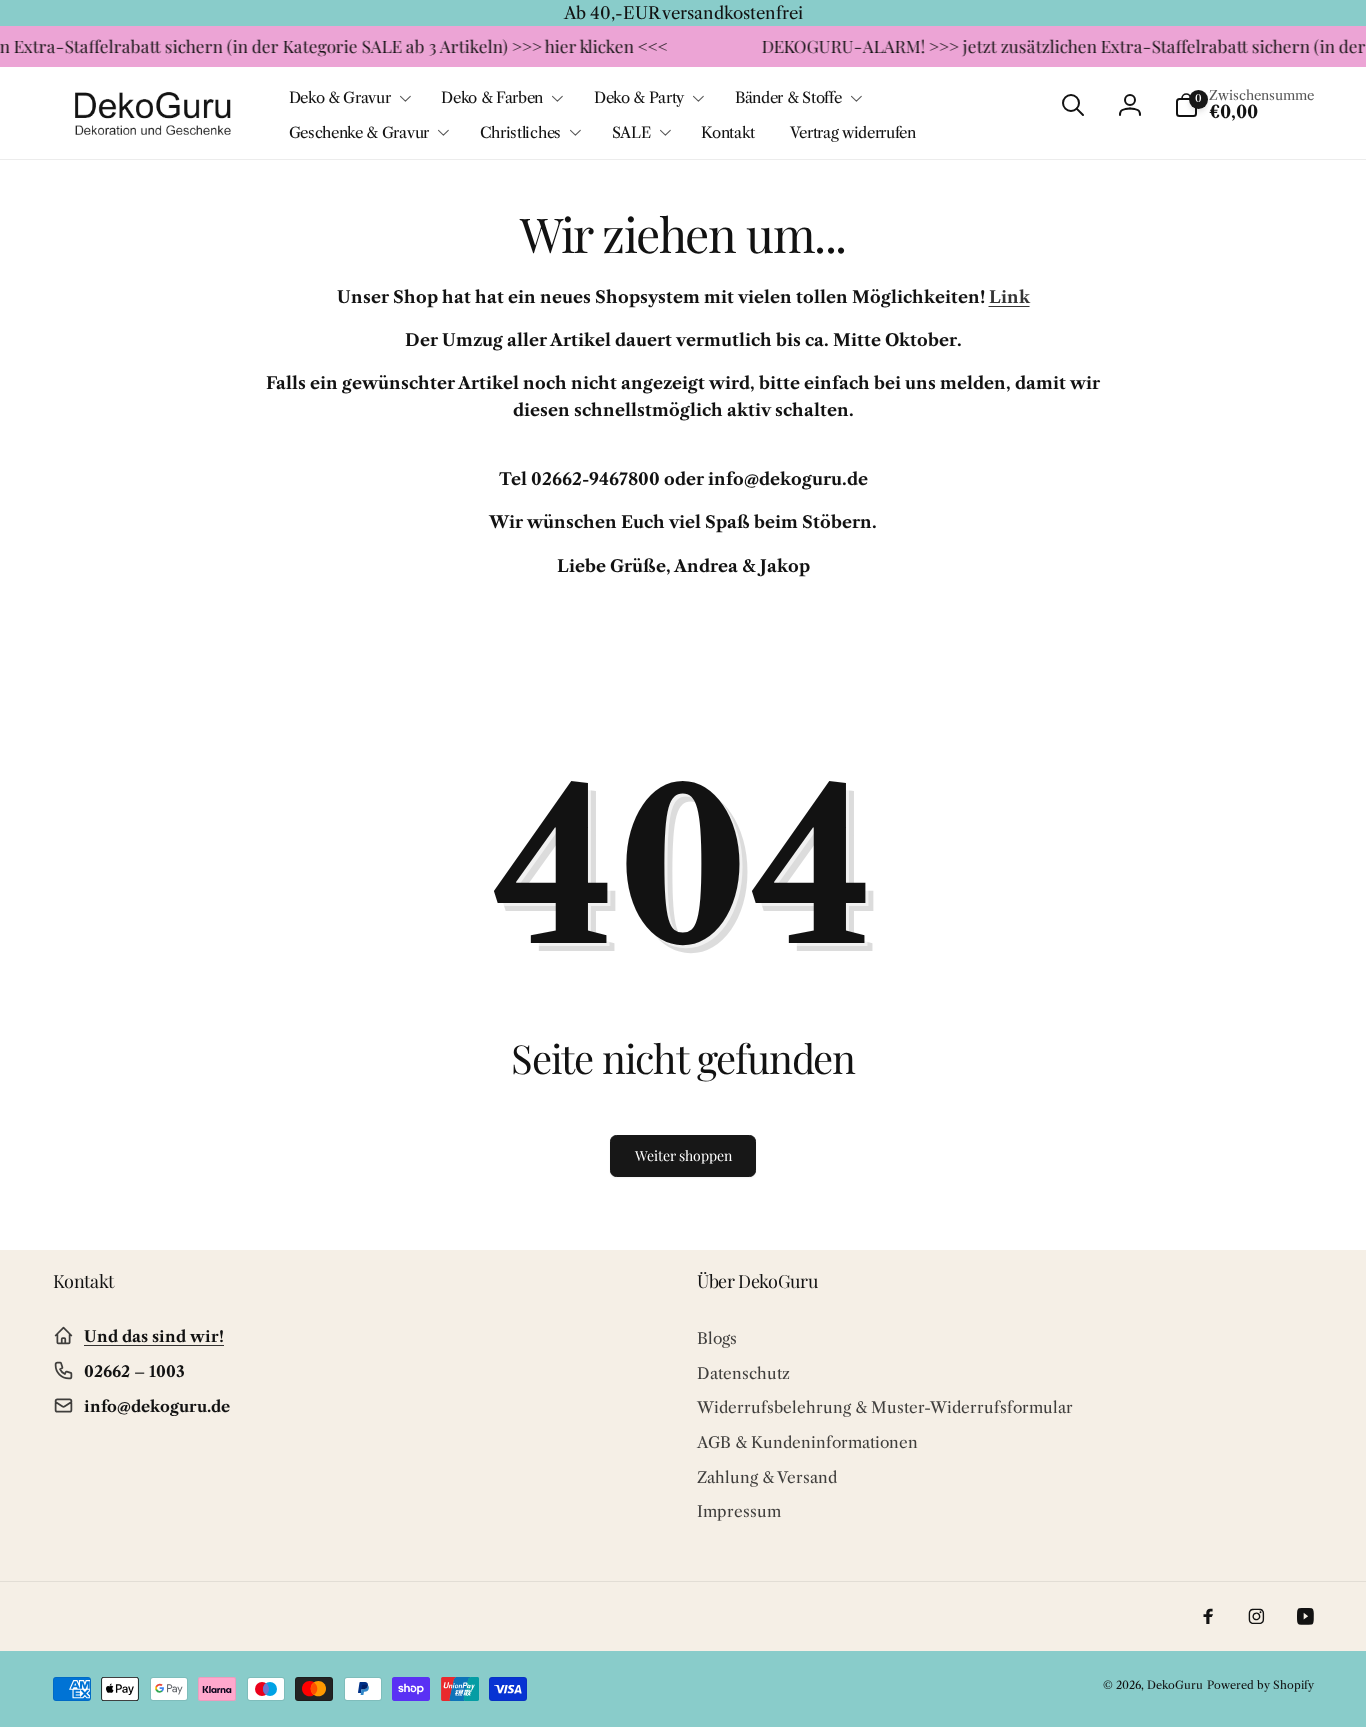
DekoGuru (1175, 1685)
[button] (348, 98)
